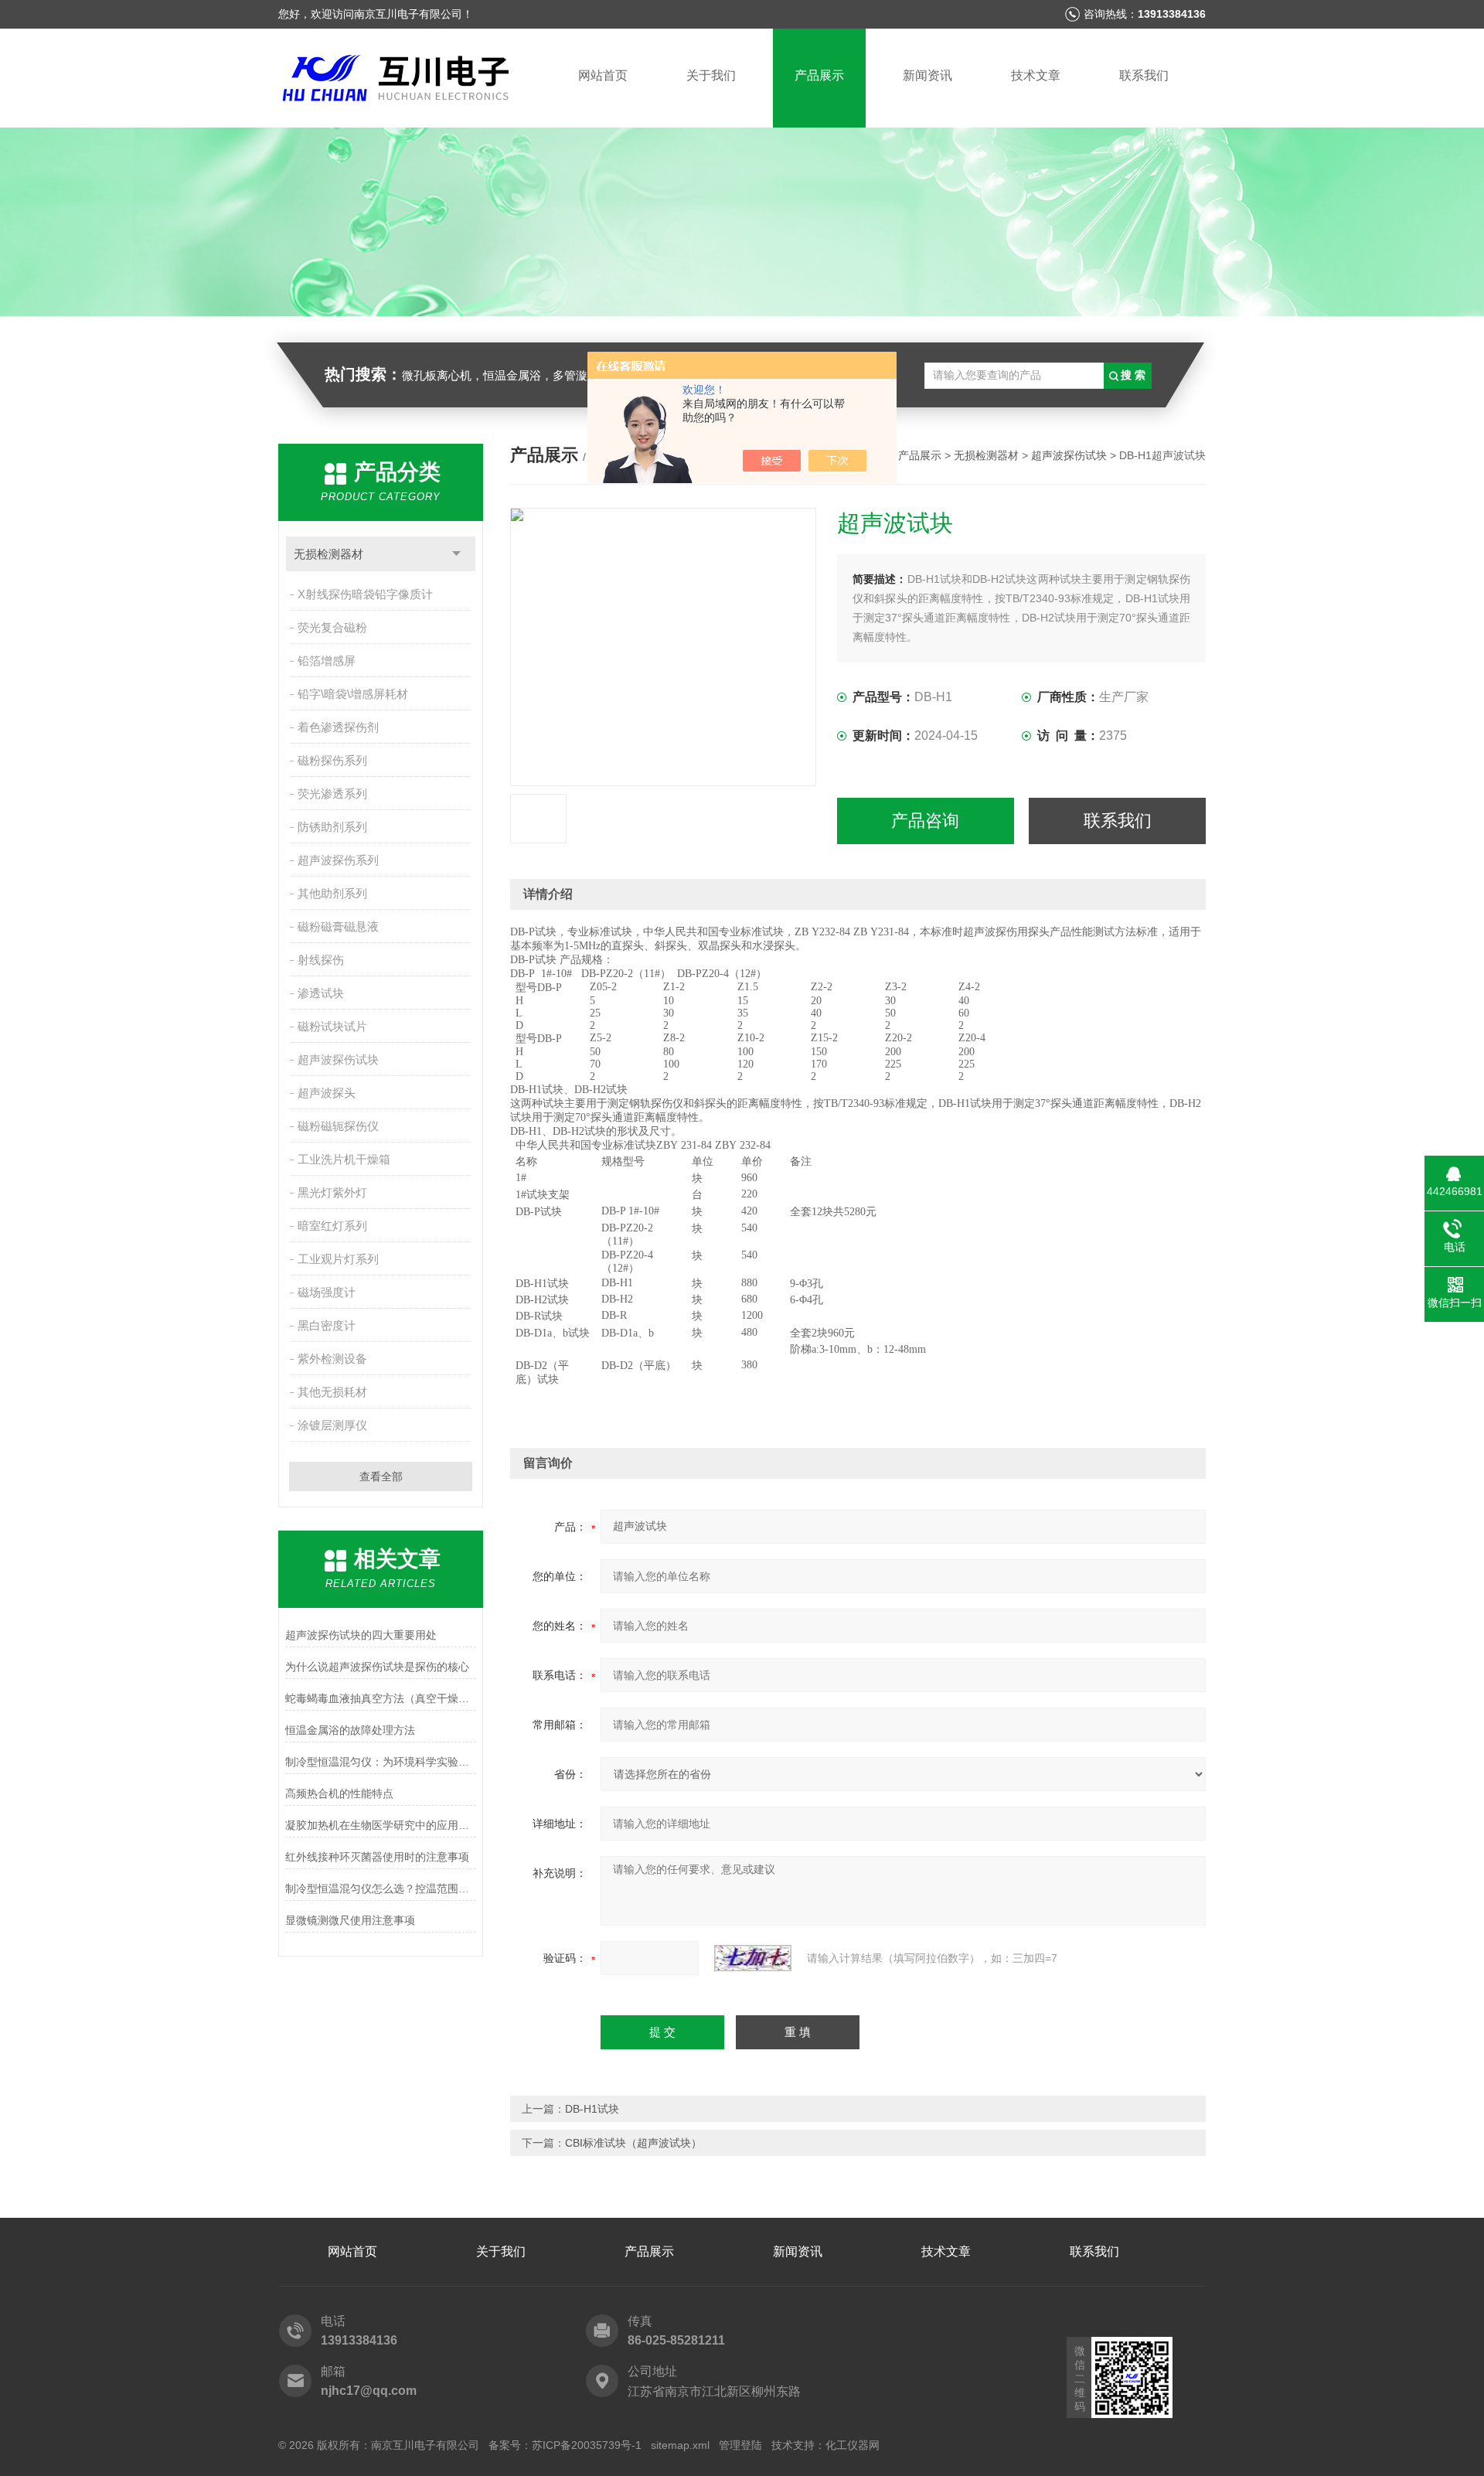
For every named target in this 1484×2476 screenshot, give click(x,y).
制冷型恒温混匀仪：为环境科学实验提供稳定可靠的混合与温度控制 (381, 1762)
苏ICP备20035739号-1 (587, 2445)
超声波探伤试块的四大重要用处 (361, 1635)
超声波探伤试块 (338, 1059)
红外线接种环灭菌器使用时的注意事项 (377, 1857)
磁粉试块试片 (332, 1026)
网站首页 (603, 75)
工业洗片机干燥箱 (344, 1159)
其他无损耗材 (332, 1392)
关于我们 (711, 75)
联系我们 (1144, 75)
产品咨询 (925, 821)
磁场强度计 (327, 1292)
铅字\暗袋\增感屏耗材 (353, 694)
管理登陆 (740, 2445)
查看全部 (381, 1476)
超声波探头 (327, 1093)
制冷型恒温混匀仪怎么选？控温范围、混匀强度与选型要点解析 (381, 1889)
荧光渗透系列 (332, 794)
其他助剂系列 (332, 893)
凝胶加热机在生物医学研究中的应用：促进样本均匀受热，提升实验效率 (381, 1825)
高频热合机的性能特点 (339, 1793)
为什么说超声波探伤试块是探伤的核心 (377, 1667)
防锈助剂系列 (332, 827)
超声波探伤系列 (338, 860)
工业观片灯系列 (338, 1259)
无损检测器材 (328, 554)
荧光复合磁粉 (332, 627)
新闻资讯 (927, 75)
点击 (456, 554)
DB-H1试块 (592, 2109)
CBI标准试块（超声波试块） (633, 2143)
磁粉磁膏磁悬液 (338, 926)
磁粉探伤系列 (332, 760)
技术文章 (1036, 75)
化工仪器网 (853, 2445)
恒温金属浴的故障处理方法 (350, 1730)
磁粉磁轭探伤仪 (338, 1126)
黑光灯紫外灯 (332, 1192)
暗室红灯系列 (332, 1226)
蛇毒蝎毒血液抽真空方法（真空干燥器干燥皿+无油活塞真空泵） (381, 1698)
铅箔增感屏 (327, 661)
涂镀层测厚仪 (332, 1425)
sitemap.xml (680, 2445)
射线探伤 (321, 960)
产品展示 (819, 75)
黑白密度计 (327, 1325)
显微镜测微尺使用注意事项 (350, 1920)
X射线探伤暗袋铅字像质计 (365, 594)
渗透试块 (321, 993)
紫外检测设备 (332, 1359)
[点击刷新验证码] (753, 1958)
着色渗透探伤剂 (338, 727)
